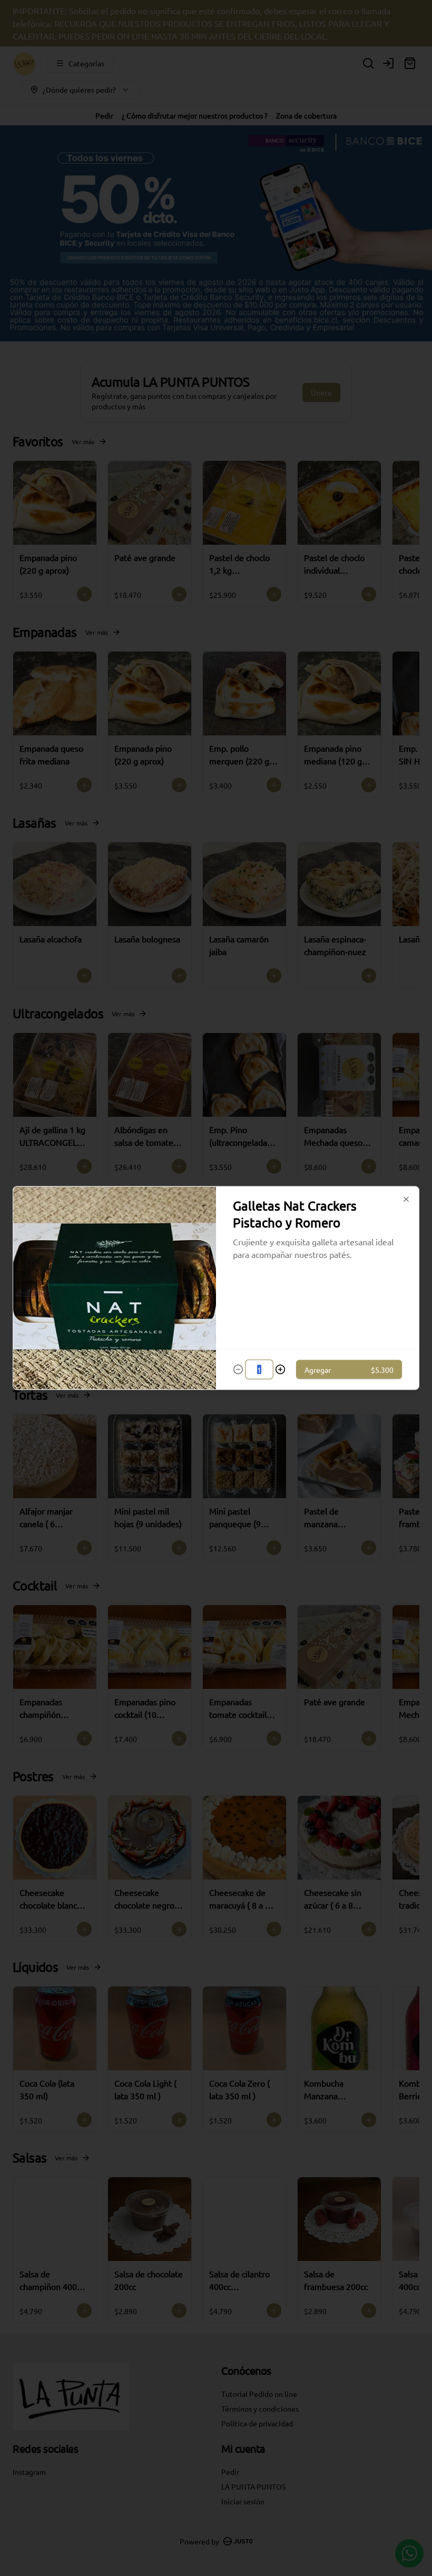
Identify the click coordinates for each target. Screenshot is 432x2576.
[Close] (406, 1199)
